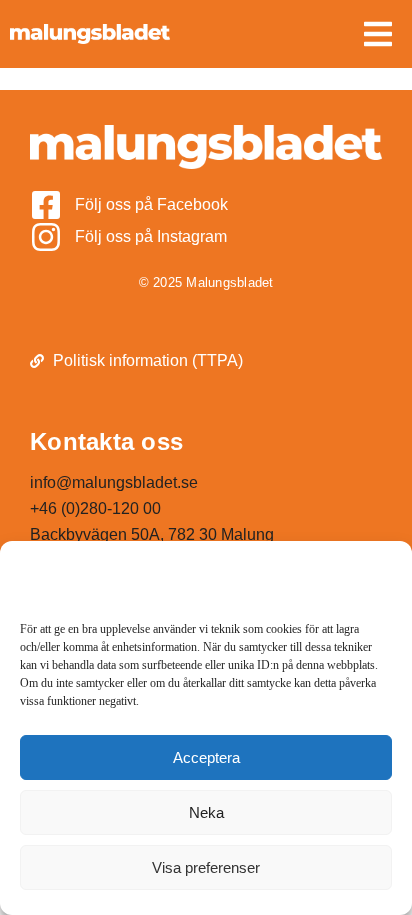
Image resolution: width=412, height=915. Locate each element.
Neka (206, 812)
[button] (378, 34)
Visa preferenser (206, 867)
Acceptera (206, 757)
